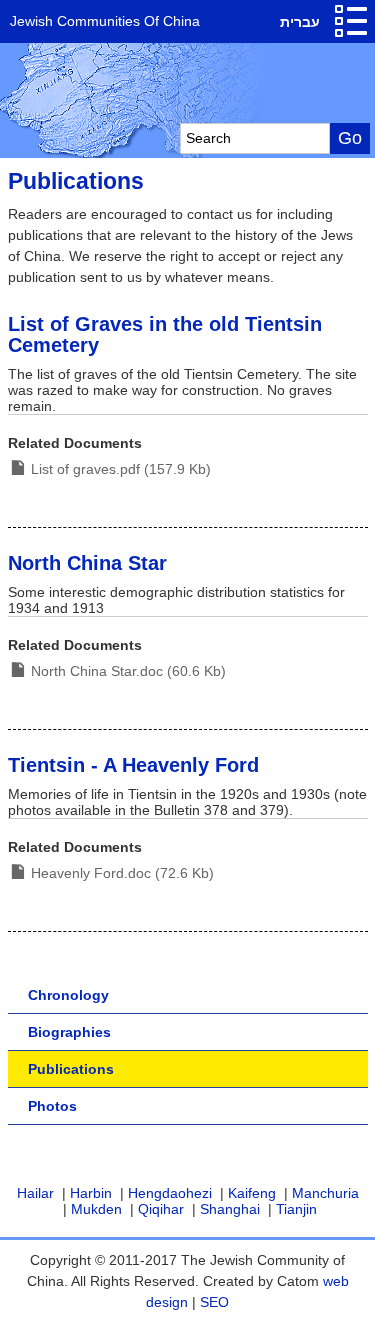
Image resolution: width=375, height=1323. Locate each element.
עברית (300, 22)
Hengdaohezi (170, 1193)
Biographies (69, 1032)
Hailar (35, 1193)
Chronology (68, 995)
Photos (52, 1106)
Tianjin (296, 1209)
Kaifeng (252, 1193)
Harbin (91, 1193)
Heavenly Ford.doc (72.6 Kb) (122, 873)
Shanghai (230, 1209)
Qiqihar (161, 1209)
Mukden (96, 1209)
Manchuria (325, 1193)
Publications (71, 1069)
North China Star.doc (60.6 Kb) (128, 671)
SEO (214, 1302)
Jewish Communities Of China (105, 21)
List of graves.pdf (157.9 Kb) (121, 469)
